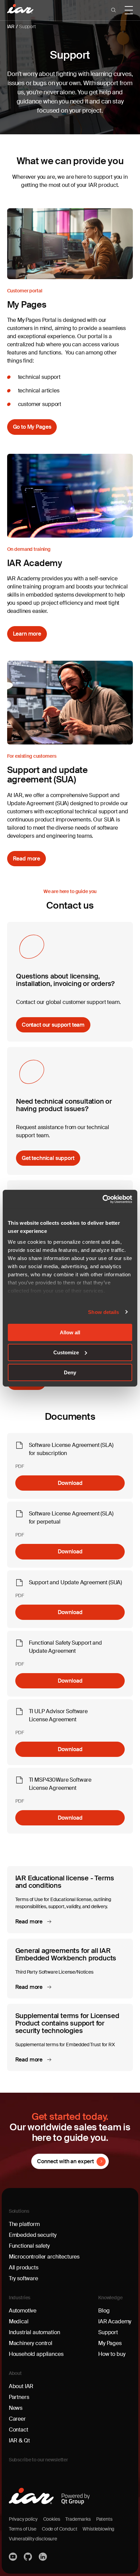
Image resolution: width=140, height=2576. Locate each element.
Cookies (52, 2519)
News (16, 2408)
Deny (70, 1372)
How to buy (112, 2354)
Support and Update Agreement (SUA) (76, 1582)
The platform (24, 2224)
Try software (23, 2278)
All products (24, 2268)
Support (28, 26)
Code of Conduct (60, 2529)
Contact (19, 2430)
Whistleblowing (98, 2529)
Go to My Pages (32, 427)
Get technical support (48, 1158)
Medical (19, 2321)
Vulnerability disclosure (33, 2539)
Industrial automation (34, 2332)
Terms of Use (23, 2529)
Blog (104, 2311)
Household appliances (36, 2354)
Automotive (23, 2311)
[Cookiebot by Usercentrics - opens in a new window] (102, 1199)
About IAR (21, 2386)
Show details (103, 1312)
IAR (11, 26)
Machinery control (31, 2343)
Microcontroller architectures (44, 2257)
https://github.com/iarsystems (29, 2557)
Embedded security (33, 2235)
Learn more (27, 634)
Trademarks (78, 2519)
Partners (19, 2397)
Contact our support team (53, 1025)
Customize (66, 1352)
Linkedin (43, 2557)
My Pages (110, 2343)
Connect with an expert (65, 2161)
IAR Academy (115, 2321)
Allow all (70, 1332)
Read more (27, 859)
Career (17, 2419)
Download (70, 1483)
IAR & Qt (19, 2441)
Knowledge (110, 2298)
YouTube (14, 2557)
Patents (104, 2519)
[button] (113, 10)
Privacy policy (23, 2519)
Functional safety (29, 2246)
